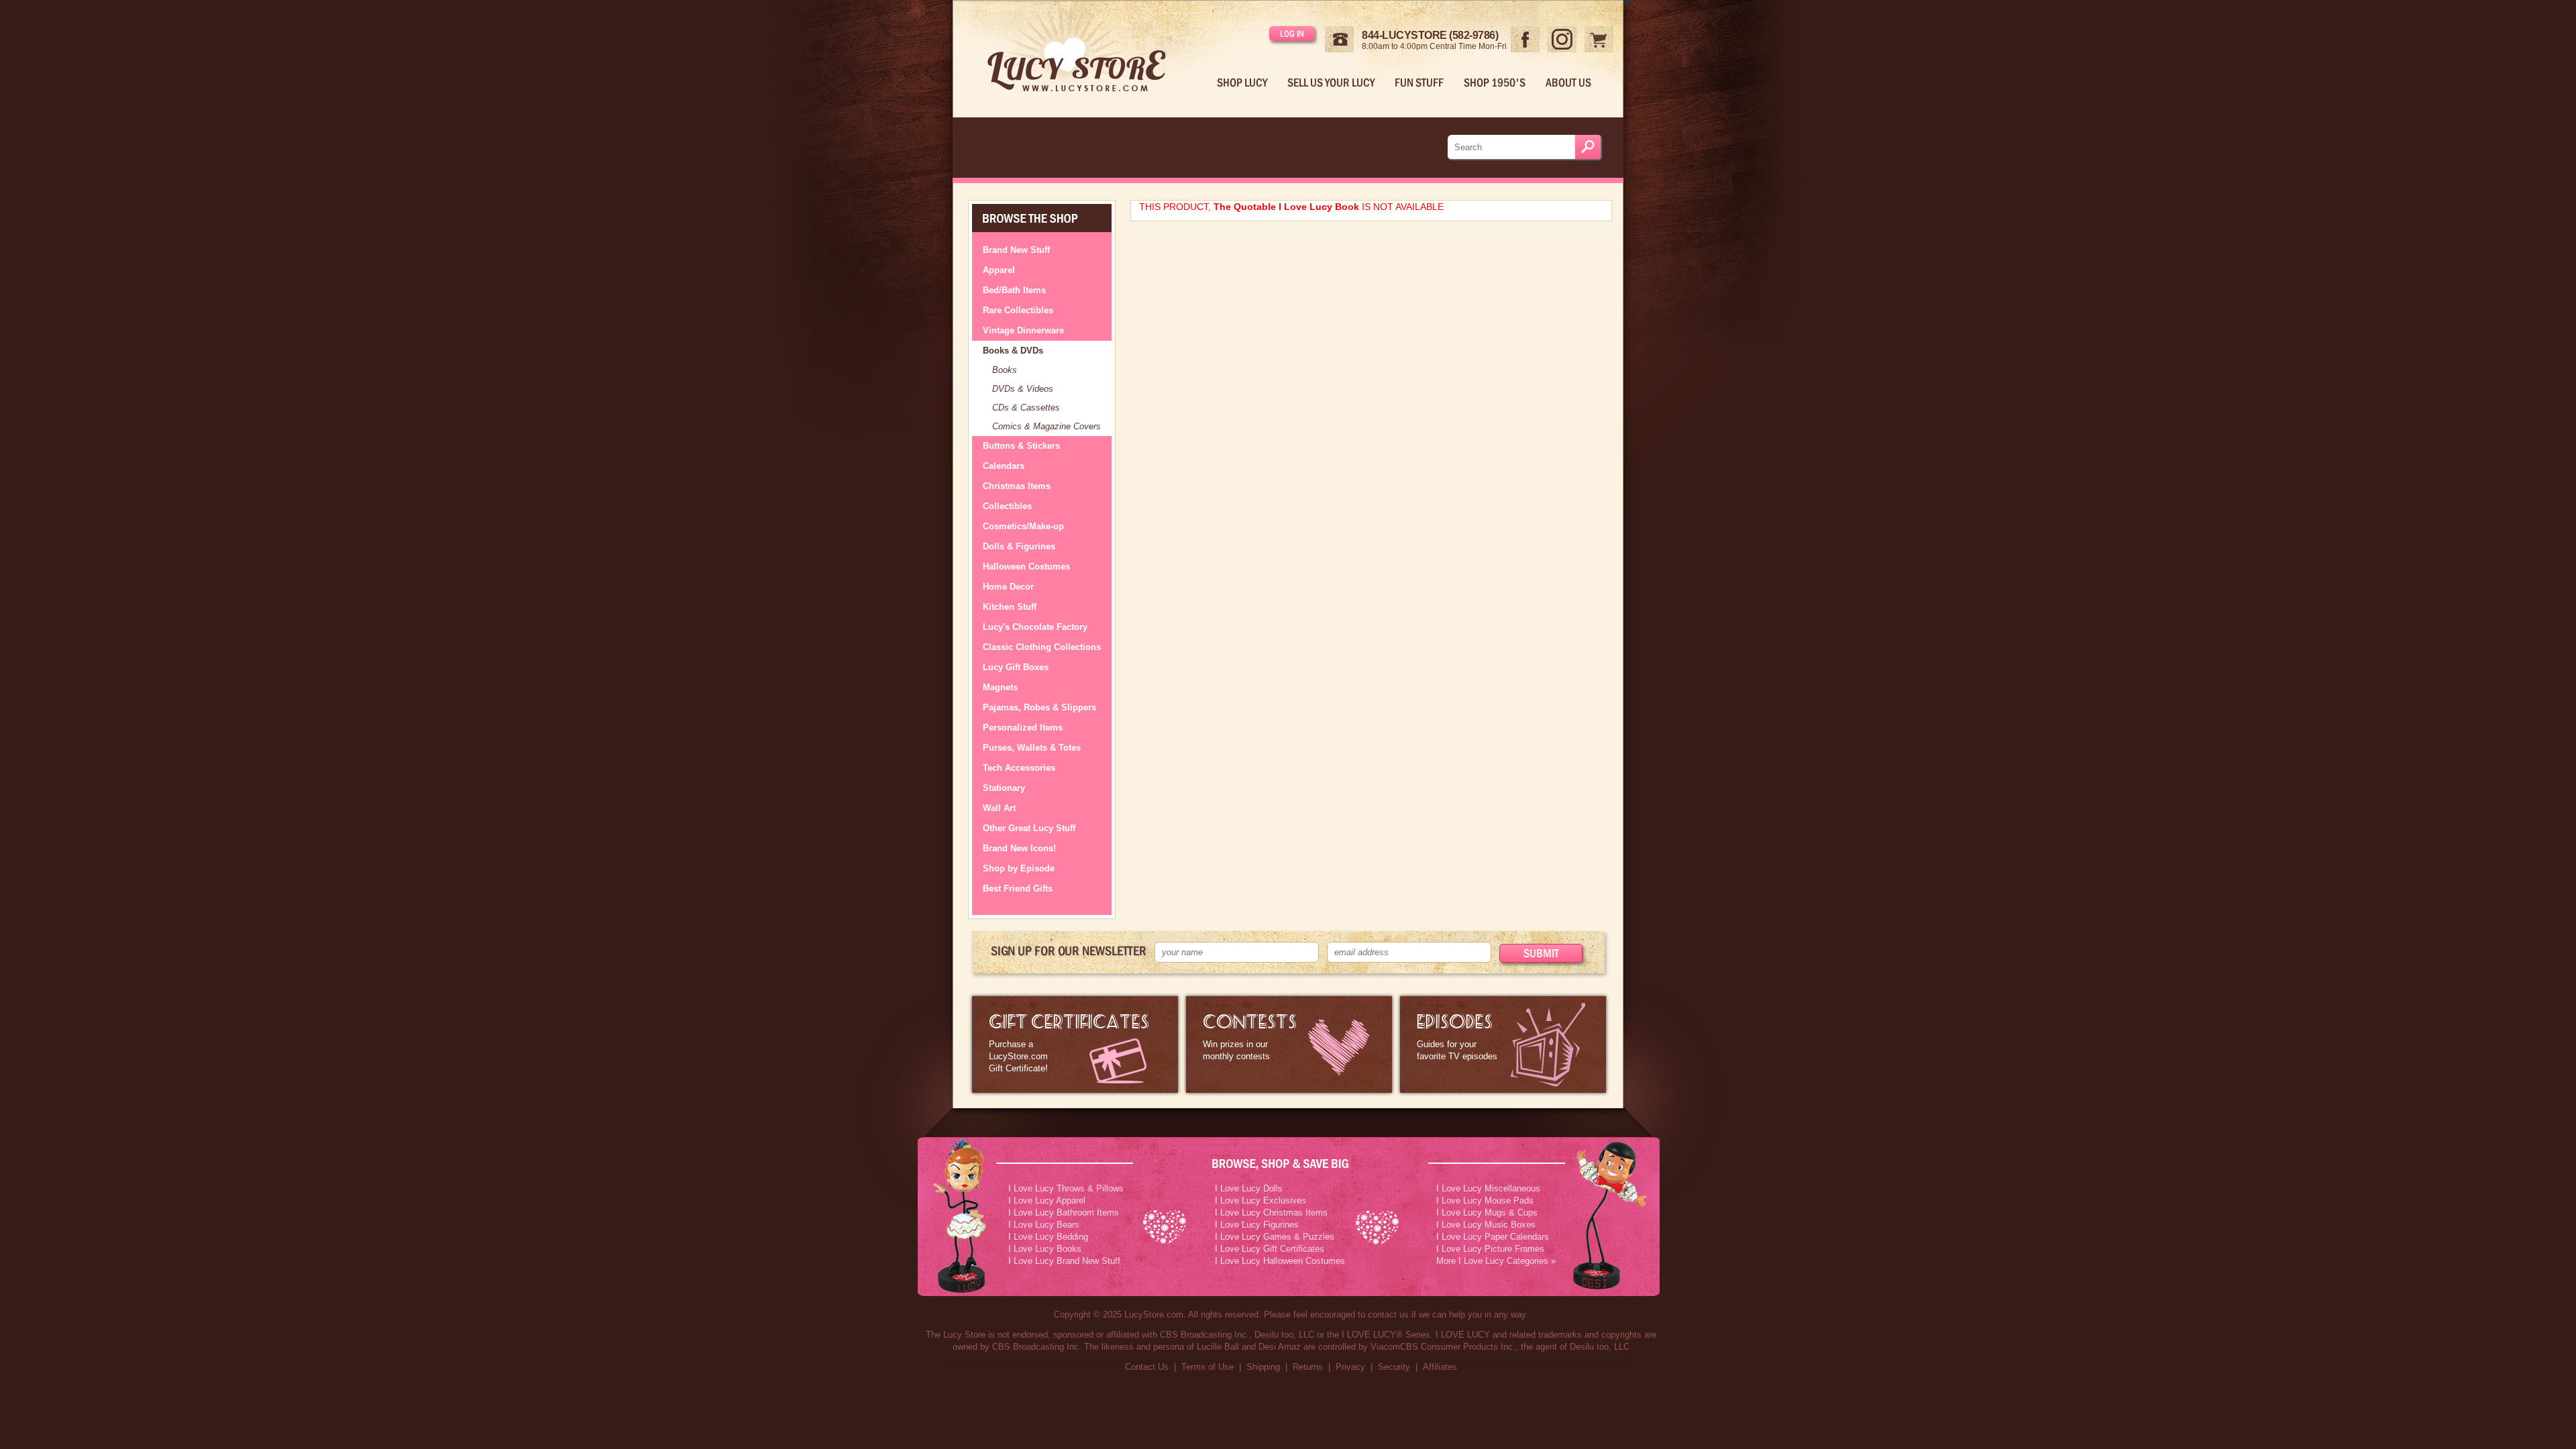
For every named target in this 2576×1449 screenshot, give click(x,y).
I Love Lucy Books (1045, 1249)
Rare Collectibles (1018, 310)
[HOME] (1087, 56)
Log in (1292, 34)
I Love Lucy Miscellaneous (1488, 1188)
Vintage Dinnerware (1023, 330)
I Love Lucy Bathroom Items (1064, 1213)
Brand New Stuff (1016, 250)
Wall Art (999, 808)
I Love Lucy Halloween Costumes (1280, 1261)
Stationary (1004, 788)
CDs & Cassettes (1026, 408)
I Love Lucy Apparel (1047, 1200)
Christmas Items (1017, 486)
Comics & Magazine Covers (1046, 426)
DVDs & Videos (1023, 389)
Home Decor (1008, 587)
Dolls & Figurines (1019, 546)
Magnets (1000, 687)
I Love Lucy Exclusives (1260, 1200)
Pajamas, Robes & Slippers (1039, 707)
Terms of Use (1207, 1367)
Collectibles (1007, 506)
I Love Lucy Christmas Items (1271, 1213)
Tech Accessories (1019, 768)
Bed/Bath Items (1014, 290)
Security (1394, 1367)
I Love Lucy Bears (1044, 1225)
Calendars (1004, 466)
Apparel (999, 270)
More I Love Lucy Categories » (1496, 1261)
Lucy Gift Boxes (1016, 667)
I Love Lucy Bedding (1048, 1237)
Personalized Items (1023, 728)
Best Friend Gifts (1018, 889)
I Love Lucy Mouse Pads (1485, 1200)
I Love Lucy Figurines (1257, 1225)
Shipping (1263, 1367)
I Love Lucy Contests (1289, 1044)
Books (1005, 370)
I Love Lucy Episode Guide (1503, 1044)
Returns (1308, 1367)
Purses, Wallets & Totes (1032, 748)
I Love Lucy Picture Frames (1490, 1249)
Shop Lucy (1242, 83)
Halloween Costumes (1026, 567)
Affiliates (1440, 1367)
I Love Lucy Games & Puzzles (1275, 1237)
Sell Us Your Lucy (1331, 83)
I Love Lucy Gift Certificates (1270, 1249)
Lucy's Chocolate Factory (1035, 627)
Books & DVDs (1013, 351)
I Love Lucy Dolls (1249, 1188)
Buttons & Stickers (1021, 446)
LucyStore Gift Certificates (1075, 1044)
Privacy (1350, 1367)
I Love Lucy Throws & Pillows (1066, 1188)
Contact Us (1147, 1367)
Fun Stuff (1419, 83)
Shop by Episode (1019, 868)
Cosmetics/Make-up (1023, 526)
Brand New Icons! (1019, 848)
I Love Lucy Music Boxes (1486, 1225)
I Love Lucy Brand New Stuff (1064, 1261)
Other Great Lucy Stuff (1029, 828)
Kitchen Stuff (1010, 607)
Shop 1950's (1495, 83)
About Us (1568, 83)
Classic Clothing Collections (1042, 647)
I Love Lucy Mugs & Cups (1487, 1213)
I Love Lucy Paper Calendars (1493, 1237)
